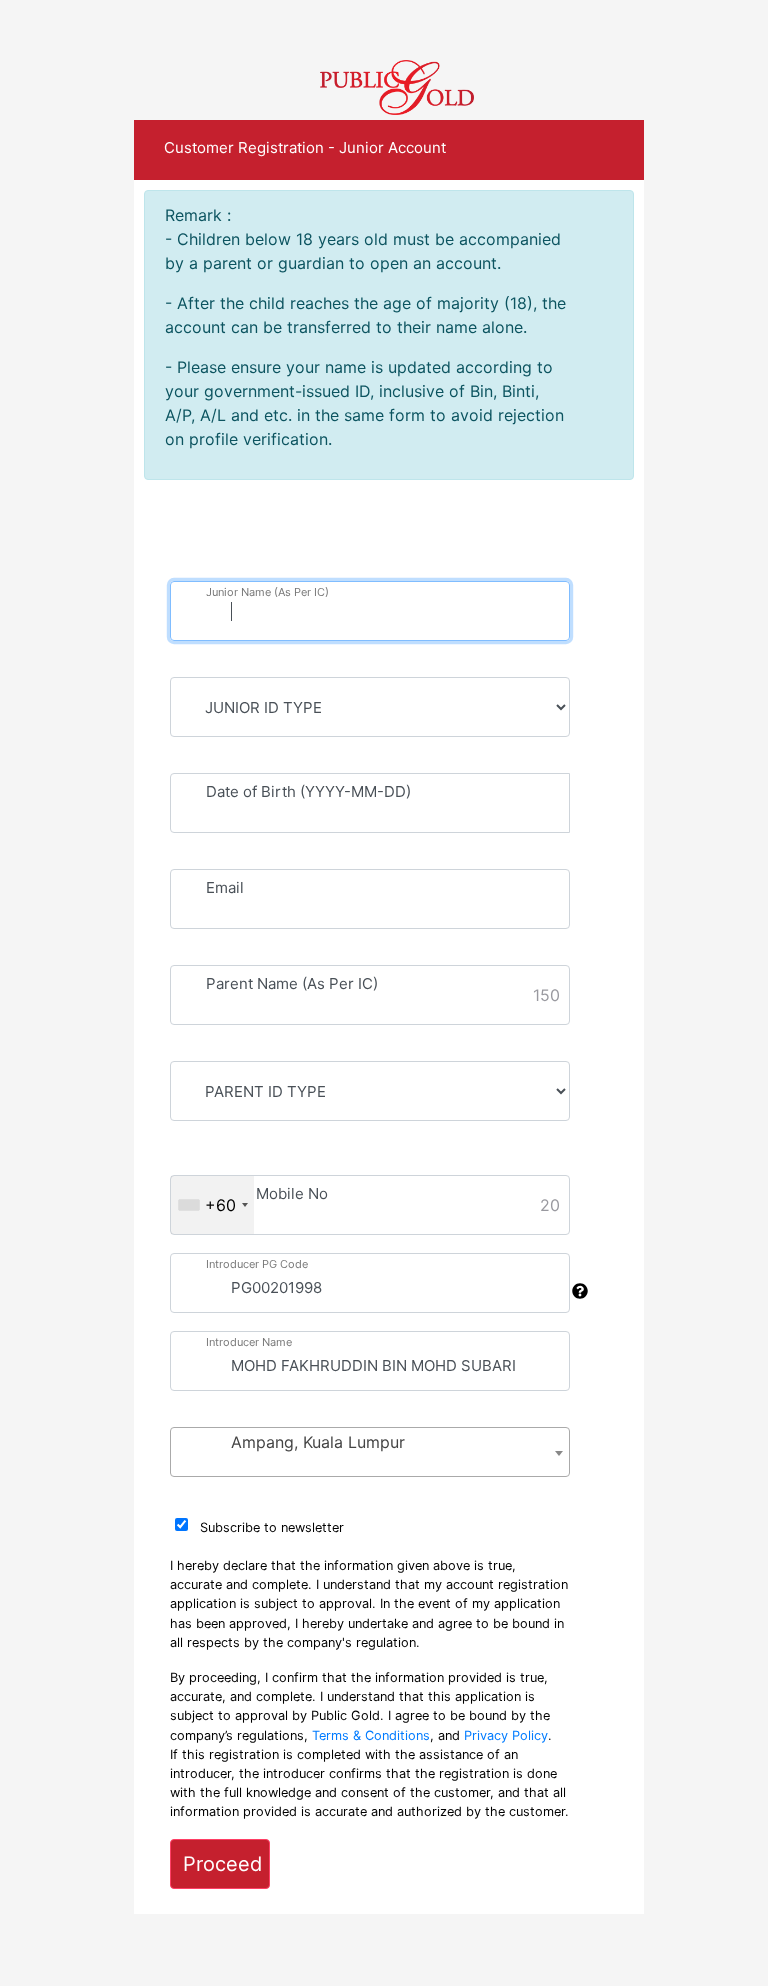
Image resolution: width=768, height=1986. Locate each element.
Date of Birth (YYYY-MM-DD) (308, 791)
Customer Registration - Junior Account (305, 147)
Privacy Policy (506, 1735)
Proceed (222, 1864)
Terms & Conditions (371, 1735)
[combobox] (212, 1205)
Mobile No (292, 1193)
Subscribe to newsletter (272, 1527)
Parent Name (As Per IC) (292, 983)
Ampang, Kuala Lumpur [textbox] (318, 1442)
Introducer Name (249, 1342)
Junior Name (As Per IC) (267, 592)
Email (225, 887)
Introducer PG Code (257, 1264)
